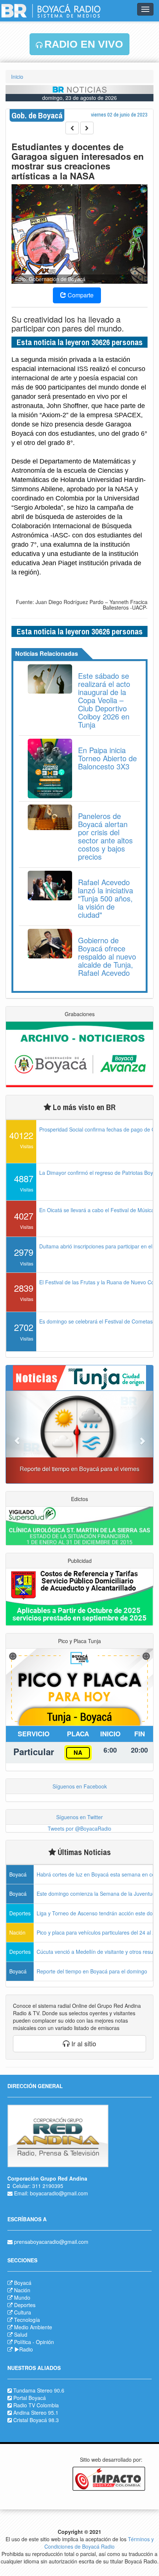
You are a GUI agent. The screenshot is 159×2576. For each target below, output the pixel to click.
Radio (26, 2349)
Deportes (25, 2305)
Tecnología (27, 2320)
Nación (22, 2290)
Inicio (17, 77)
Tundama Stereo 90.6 (39, 2390)
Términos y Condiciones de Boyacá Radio (99, 2543)
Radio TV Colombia (36, 2405)
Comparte (80, 295)
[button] (17, 1437)
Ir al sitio (83, 2043)
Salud (21, 2334)
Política (23, 2342)
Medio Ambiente (33, 2327)
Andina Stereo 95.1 (36, 2413)
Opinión (45, 2342)
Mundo (22, 2297)
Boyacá (23, 2283)
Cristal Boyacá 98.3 (36, 2420)
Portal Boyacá (30, 2398)
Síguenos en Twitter (79, 1817)
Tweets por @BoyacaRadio (79, 1828)
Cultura (23, 2312)
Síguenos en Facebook (80, 1786)
